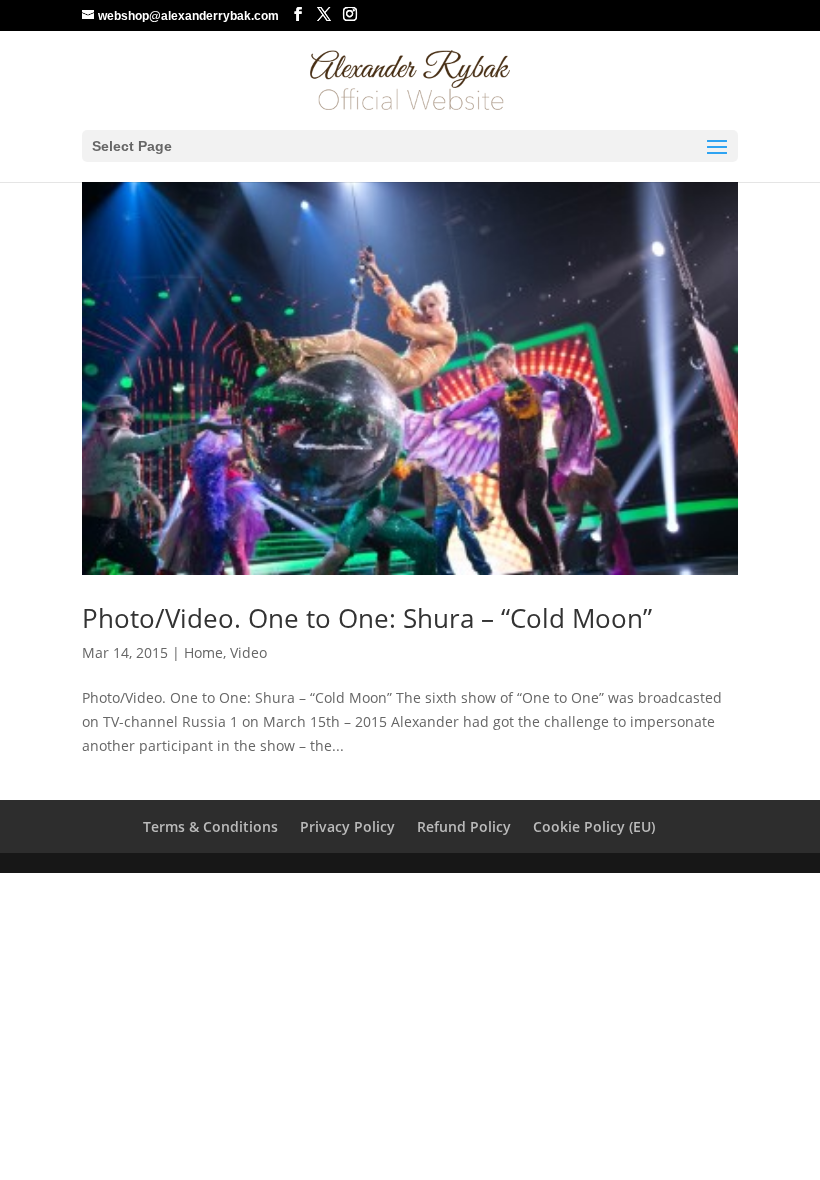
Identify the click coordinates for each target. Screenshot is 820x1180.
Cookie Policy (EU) (594, 826)
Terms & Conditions (210, 826)
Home (203, 652)
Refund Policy (464, 826)
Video (248, 652)
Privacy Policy (347, 826)
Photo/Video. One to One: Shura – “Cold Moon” (367, 618)
